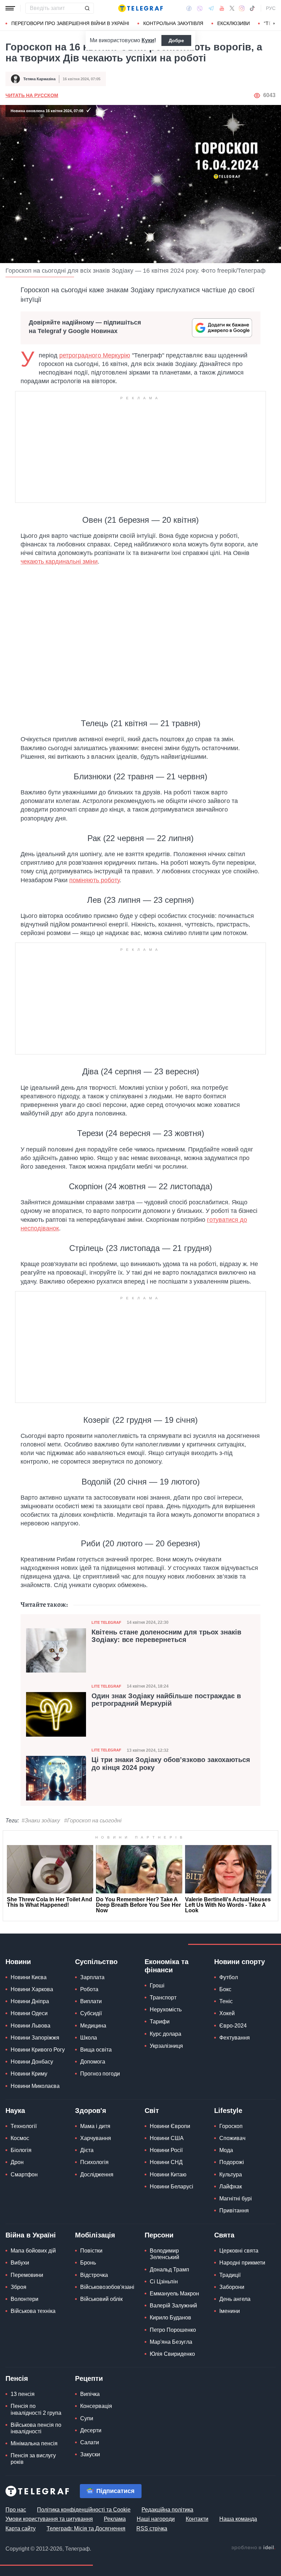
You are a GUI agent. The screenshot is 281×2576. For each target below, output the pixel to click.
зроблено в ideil (253, 2548)
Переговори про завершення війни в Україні (70, 23)
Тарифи (160, 2022)
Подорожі (232, 2162)
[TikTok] (252, 8)
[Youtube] (222, 8)
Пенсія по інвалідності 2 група (36, 2409)
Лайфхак (231, 2187)
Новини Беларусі (172, 2187)
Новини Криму (29, 2074)
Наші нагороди (156, 2519)
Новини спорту (240, 1962)
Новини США (167, 2138)
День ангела (235, 2299)
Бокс (225, 1989)
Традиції (230, 2275)
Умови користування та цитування (49, 2519)
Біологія (21, 2150)
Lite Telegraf (106, 1622)
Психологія (94, 2162)
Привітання (234, 2211)
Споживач (232, 2138)
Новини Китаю (168, 2175)
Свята (224, 2235)
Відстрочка (94, 2275)
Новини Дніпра (30, 2001)
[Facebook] (189, 8)
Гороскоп (231, 2126)
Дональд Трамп (169, 2270)
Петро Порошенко (173, 2330)
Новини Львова (30, 2026)
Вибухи (20, 2263)
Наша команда (238, 2519)
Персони (159, 2235)
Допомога (93, 2062)
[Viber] (200, 8)
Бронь (88, 2263)
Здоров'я (91, 2111)
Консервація (96, 2406)
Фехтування (235, 2038)
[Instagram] (242, 8)
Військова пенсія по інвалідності (36, 2428)
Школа (89, 2038)
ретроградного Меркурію (95, 355)
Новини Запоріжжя (35, 2038)
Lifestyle (228, 2111)
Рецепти (89, 2378)
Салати (90, 2442)
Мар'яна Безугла (171, 2342)
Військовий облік (101, 2299)
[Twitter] (232, 8)
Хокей (227, 2013)
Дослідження (97, 2175)
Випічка (90, 2394)
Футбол (229, 1977)
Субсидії (91, 2013)
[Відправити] (87, 8)
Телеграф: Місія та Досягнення (86, 2528)
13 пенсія (23, 2394)
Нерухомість (166, 2010)
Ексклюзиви (234, 23)
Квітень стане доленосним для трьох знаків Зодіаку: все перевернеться (166, 1636)
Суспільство (96, 1962)
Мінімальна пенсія (34, 2443)
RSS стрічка (152, 2528)
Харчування (96, 2138)
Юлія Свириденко (172, 2354)
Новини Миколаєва (35, 2086)
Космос (20, 2138)
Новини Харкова (32, 1989)
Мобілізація (95, 2235)
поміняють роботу (94, 880)
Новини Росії (166, 2150)
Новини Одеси (29, 2013)
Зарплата (92, 1977)
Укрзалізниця (166, 2046)
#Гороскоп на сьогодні (93, 1821)
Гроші (157, 1986)
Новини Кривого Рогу (38, 2050)
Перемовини (27, 2275)
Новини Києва (29, 1977)
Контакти (197, 2519)
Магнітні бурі (236, 2199)
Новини (18, 1962)
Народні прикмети (242, 2263)
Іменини (230, 2311)
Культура (231, 2175)
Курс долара (166, 2034)
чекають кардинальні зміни (59, 562)
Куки (148, 40)
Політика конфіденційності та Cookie (84, 2510)
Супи (87, 2418)
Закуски (90, 2454)
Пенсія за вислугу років (33, 2459)
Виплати (91, 2001)
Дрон (17, 2162)
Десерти (91, 2430)
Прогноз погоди (100, 2074)
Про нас (16, 2510)
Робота (89, 1989)
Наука (15, 2111)
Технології (24, 2126)
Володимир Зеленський (164, 2254)
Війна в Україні (31, 2235)
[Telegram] (211, 8)
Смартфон (24, 2175)
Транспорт (163, 1998)
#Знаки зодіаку (41, 1821)
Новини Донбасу (32, 2062)
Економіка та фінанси (167, 1966)
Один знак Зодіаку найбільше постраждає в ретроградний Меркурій (166, 1700)
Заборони (232, 2287)
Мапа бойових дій (33, 2251)
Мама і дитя (95, 2126)
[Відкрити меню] (10, 8)
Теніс (226, 2001)
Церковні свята (239, 2251)
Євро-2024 (233, 2026)
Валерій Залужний (173, 2306)
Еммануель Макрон (174, 2294)
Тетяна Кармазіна (39, 79)
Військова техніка (33, 2311)
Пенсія (17, 2378)
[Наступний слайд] (274, 24)
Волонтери (25, 2299)
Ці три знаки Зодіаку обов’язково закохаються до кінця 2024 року (171, 1763)
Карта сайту (21, 2528)
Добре (176, 40)
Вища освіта (96, 2050)
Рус (271, 8)
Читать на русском (32, 95)
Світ (152, 2111)
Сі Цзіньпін (164, 2282)
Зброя (19, 2287)
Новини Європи (170, 2126)
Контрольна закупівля (173, 23)
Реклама (115, 2519)
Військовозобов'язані (107, 2287)
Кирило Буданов (170, 2318)
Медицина (93, 2026)
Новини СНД (166, 2162)
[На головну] (140, 8)
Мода (226, 2150)
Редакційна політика (167, 2510)
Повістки (91, 2251)
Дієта (87, 2150)
